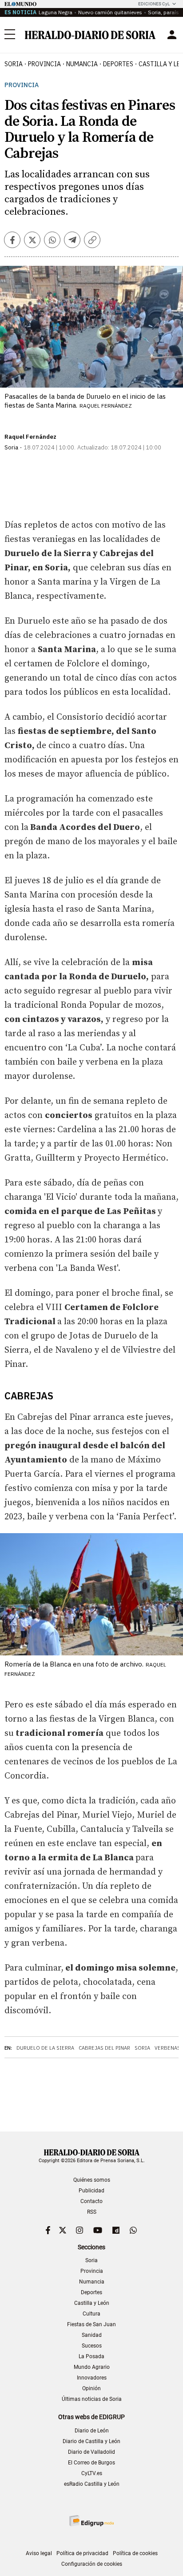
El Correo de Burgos (91, 2463)
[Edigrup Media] (91, 2521)
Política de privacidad (82, 2553)
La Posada (91, 2356)
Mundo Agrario (92, 2367)
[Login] (172, 35)
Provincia (22, 85)
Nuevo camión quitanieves (110, 12)
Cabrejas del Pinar (104, 2048)
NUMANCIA (82, 64)
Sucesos (92, 2346)
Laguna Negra (56, 12)
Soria (142, 2048)
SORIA (14, 64)
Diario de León (92, 2431)
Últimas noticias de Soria (92, 2399)
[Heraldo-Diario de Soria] (90, 35)
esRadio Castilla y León (92, 2484)
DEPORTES (118, 64)
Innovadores (92, 2378)
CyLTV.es (92, 2473)
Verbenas (167, 2048)
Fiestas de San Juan (91, 2324)
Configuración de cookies (92, 2564)
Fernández (40, 437)
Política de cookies (135, 2553)
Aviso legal (39, 2553)
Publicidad (91, 2191)
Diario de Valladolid (91, 2452)
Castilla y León (92, 2303)
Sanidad (92, 2335)
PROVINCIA (44, 64)
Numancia (92, 2282)
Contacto (91, 2201)
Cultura (91, 2314)
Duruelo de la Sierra (45, 2048)
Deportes (91, 2292)
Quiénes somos (92, 2180)
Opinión (91, 2388)
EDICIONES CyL (154, 4)
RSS (92, 2212)
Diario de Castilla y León (91, 2441)
